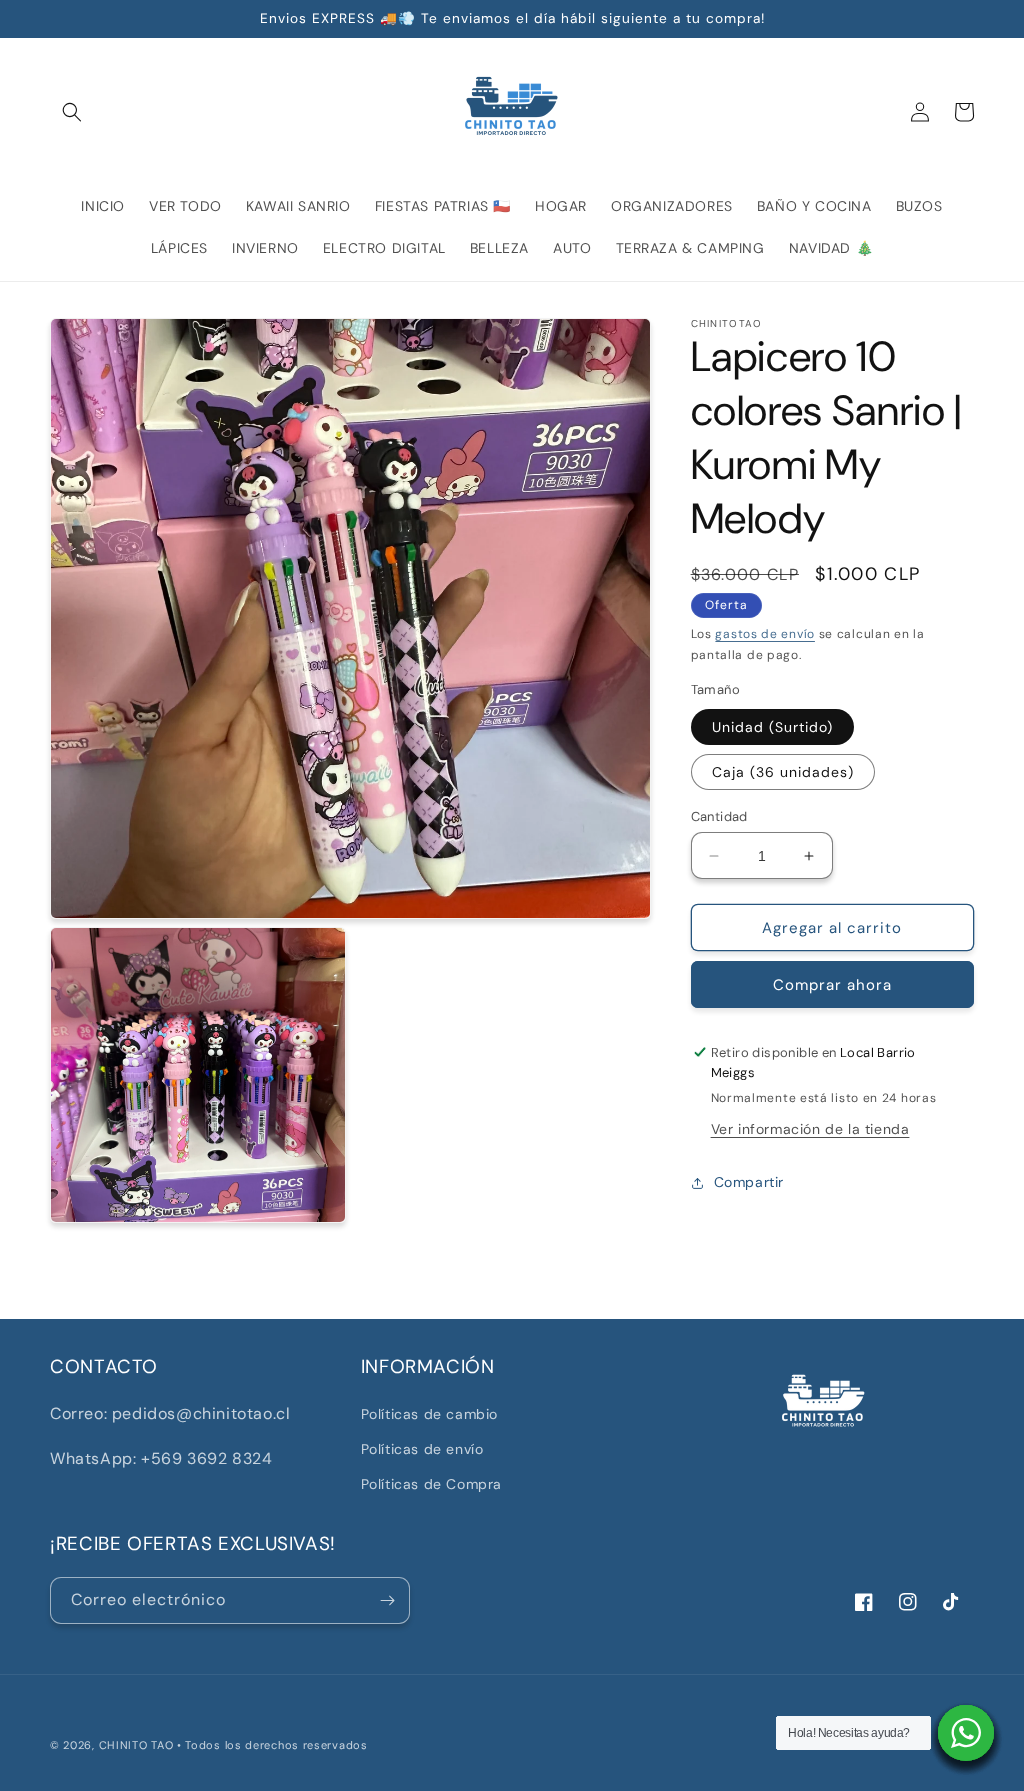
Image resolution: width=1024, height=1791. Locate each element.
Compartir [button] (749, 1182)
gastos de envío (765, 634)
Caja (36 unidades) (783, 772)
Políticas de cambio (429, 1414)
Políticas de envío (422, 1449)
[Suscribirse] (387, 1600)
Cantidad (719, 816)
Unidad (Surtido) (772, 727)
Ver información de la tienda (810, 1129)
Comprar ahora (832, 985)
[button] (72, 112)
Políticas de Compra (431, 1484)
